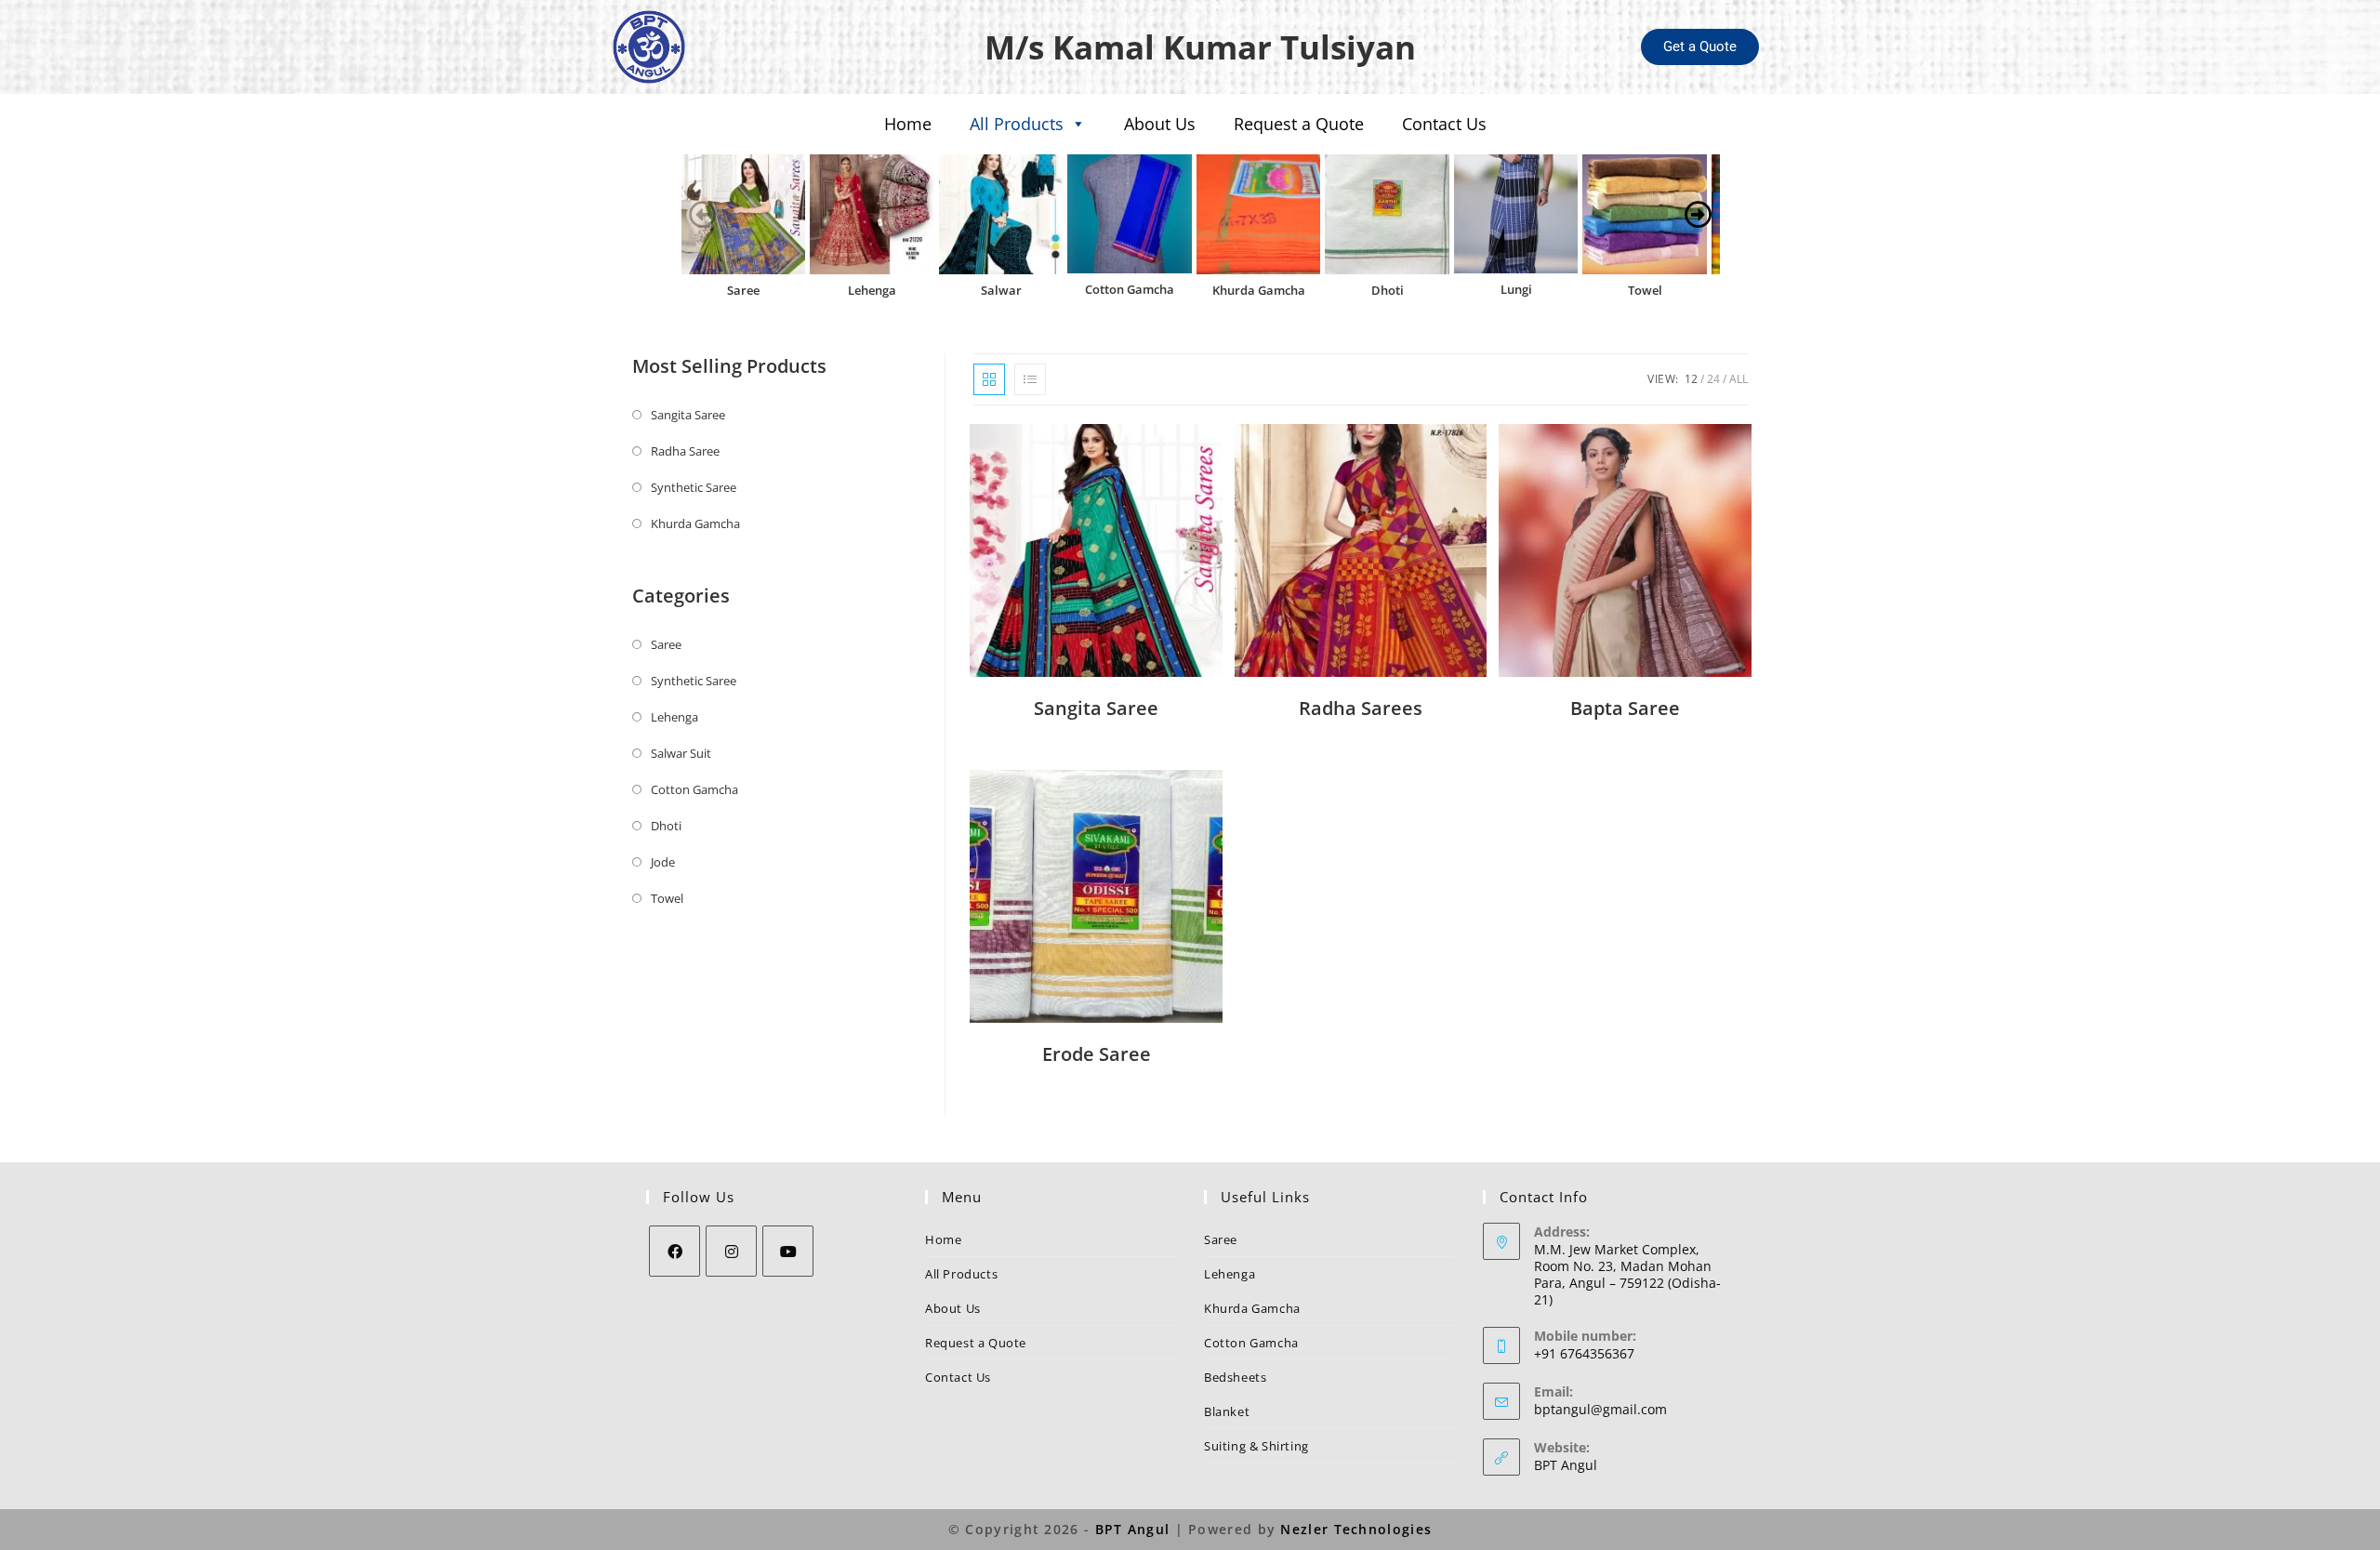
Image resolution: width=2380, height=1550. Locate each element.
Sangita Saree (688, 415)
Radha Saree (685, 451)
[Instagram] (731, 1251)
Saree (743, 290)
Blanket (1227, 1411)
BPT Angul (1566, 1465)
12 (1691, 379)
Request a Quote (1299, 124)
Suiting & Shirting (1256, 1446)
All (1739, 379)
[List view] (1030, 379)
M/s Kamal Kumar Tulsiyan (1200, 47)
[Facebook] (674, 1251)
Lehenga (872, 290)
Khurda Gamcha (1259, 290)
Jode (663, 862)
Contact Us (1444, 124)
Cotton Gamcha (1130, 289)
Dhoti (1388, 290)
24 (1713, 379)
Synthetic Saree (694, 487)
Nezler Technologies (1356, 1529)
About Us (1160, 124)
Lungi (1516, 289)
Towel (1645, 290)
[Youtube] (788, 1251)
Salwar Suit (681, 753)
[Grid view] (989, 379)
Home (908, 124)
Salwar (1001, 290)
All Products (1017, 124)
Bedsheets (1235, 1377)
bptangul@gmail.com (1600, 1409)
